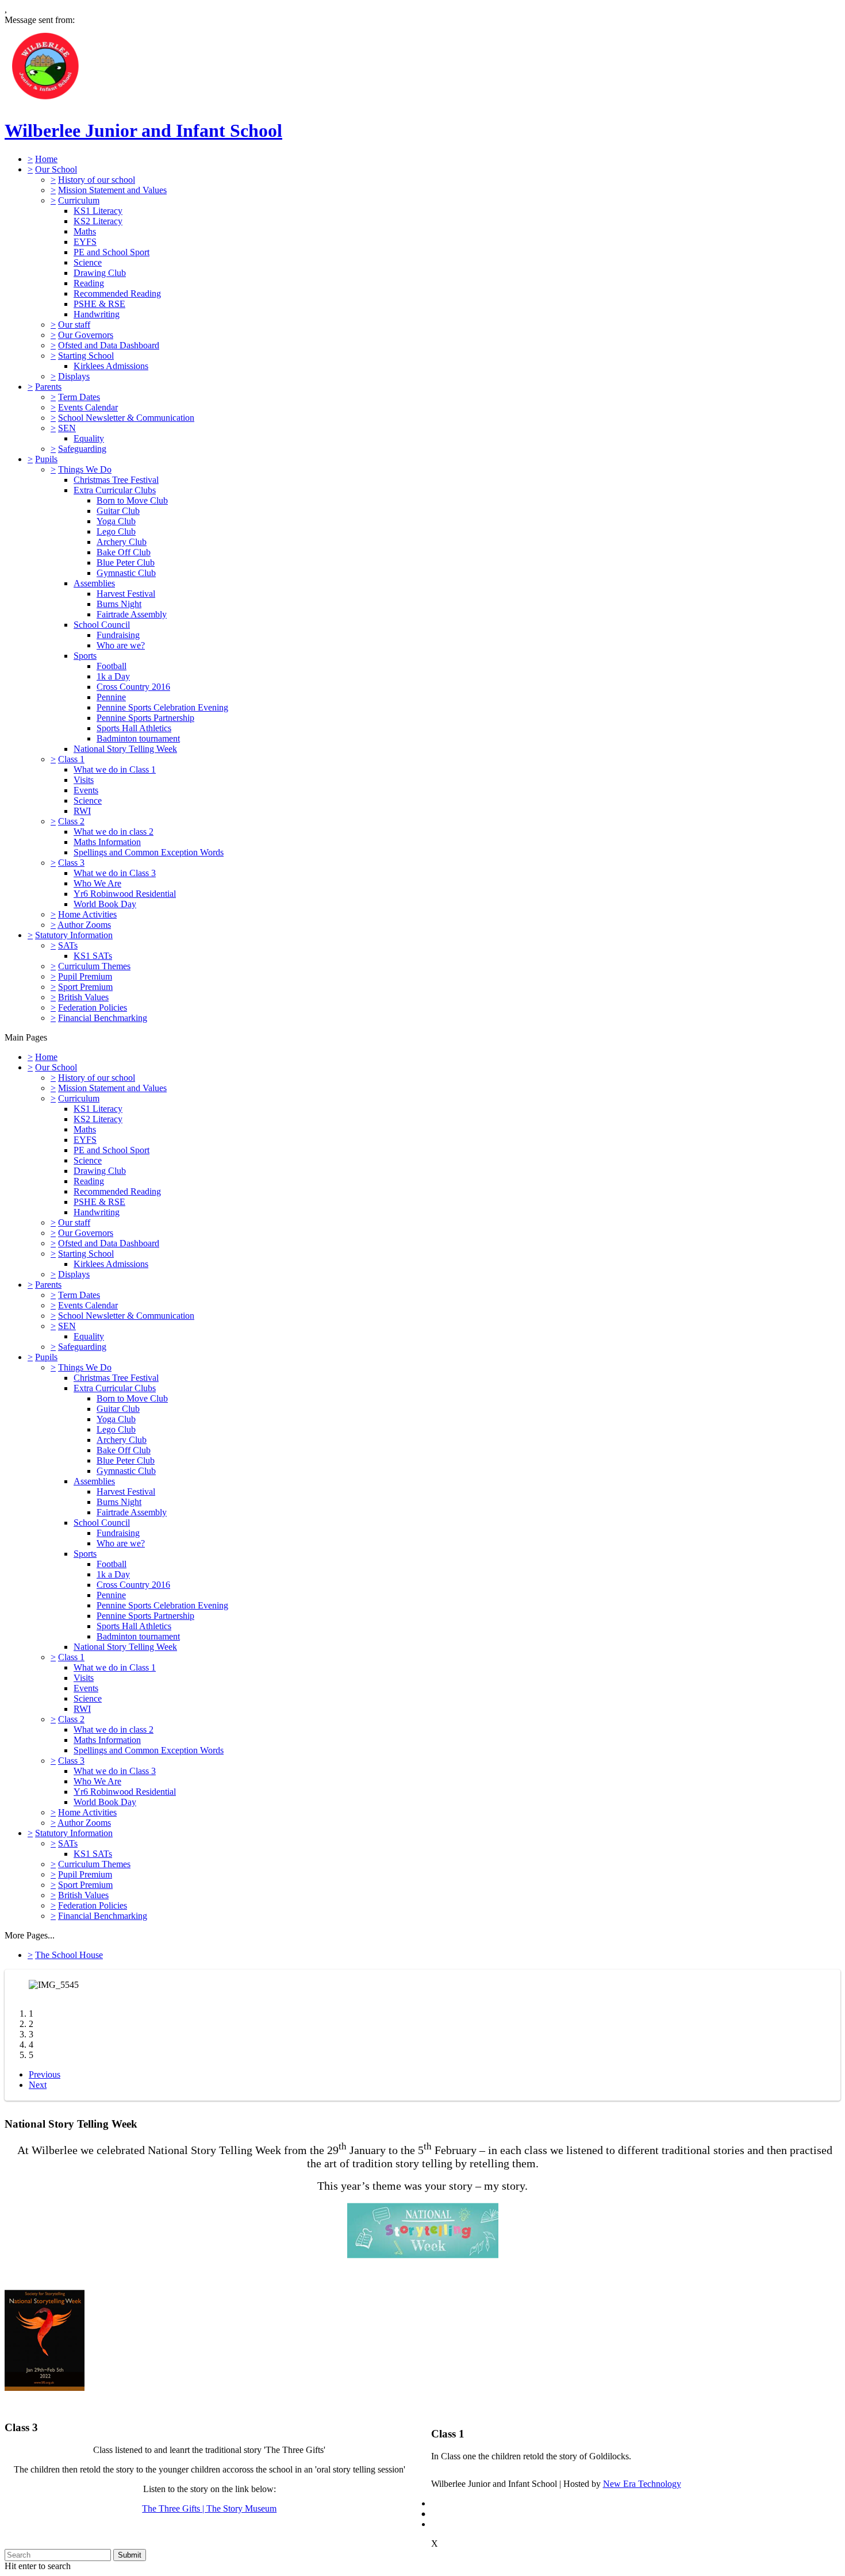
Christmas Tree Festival (116, 480)
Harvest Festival (126, 594)
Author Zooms (84, 925)
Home (46, 159)
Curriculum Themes (94, 966)
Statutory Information (74, 935)
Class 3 (71, 863)
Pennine (111, 697)
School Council (102, 625)
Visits (84, 780)
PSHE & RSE (99, 304)
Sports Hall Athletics (134, 728)
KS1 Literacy (98, 211)
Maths (85, 231)
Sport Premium (85, 987)
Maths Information (107, 842)
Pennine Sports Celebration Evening (162, 707)
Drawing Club (100, 273)
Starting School (86, 356)
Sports (85, 656)
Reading (89, 283)
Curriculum (79, 200)
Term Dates (79, 397)
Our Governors (86, 335)
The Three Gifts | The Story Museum (209, 2508)
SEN (67, 428)
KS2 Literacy (98, 221)
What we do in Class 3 (115, 873)
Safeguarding (82, 449)
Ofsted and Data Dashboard (109, 345)
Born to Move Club (132, 500)
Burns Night (119, 604)
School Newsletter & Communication (126, 418)
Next (38, 2085)
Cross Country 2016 (133, 687)
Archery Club (122, 542)
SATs (68, 945)
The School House (69, 1955)
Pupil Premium (85, 976)
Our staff (74, 325)
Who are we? (121, 645)
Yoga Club (116, 521)
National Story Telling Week (125, 749)
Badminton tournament (138, 738)
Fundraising (118, 635)
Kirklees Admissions (111, 366)
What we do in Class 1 (115, 769)
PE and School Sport (112, 252)
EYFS (85, 242)
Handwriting (97, 314)
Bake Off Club (124, 552)
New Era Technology (642, 2484)
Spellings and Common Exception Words (149, 852)
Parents (48, 387)
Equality (89, 438)
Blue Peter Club (126, 563)
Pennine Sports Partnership (145, 718)
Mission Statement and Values (112, 190)
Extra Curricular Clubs (115, 490)
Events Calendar (88, 407)
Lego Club (116, 531)
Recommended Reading (117, 293)
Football (112, 666)
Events (86, 790)
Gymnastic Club (126, 573)
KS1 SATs (93, 956)
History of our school (97, 180)
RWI (82, 811)
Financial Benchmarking (103, 1018)
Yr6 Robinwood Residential (125, 894)
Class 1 (71, 759)
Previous (45, 2074)
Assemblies (94, 583)
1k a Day (113, 676)
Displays (74, 376)
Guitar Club (118, 511)
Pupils (46, 459)
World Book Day (105, 904)
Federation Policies (93, 1007)
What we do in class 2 (114, 832)
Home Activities (87, 914)
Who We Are (97, 883)
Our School (56, 169)
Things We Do (85, 469)
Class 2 (71, 821)
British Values (83, 997)
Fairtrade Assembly (132, 614)
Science (88, 262)
